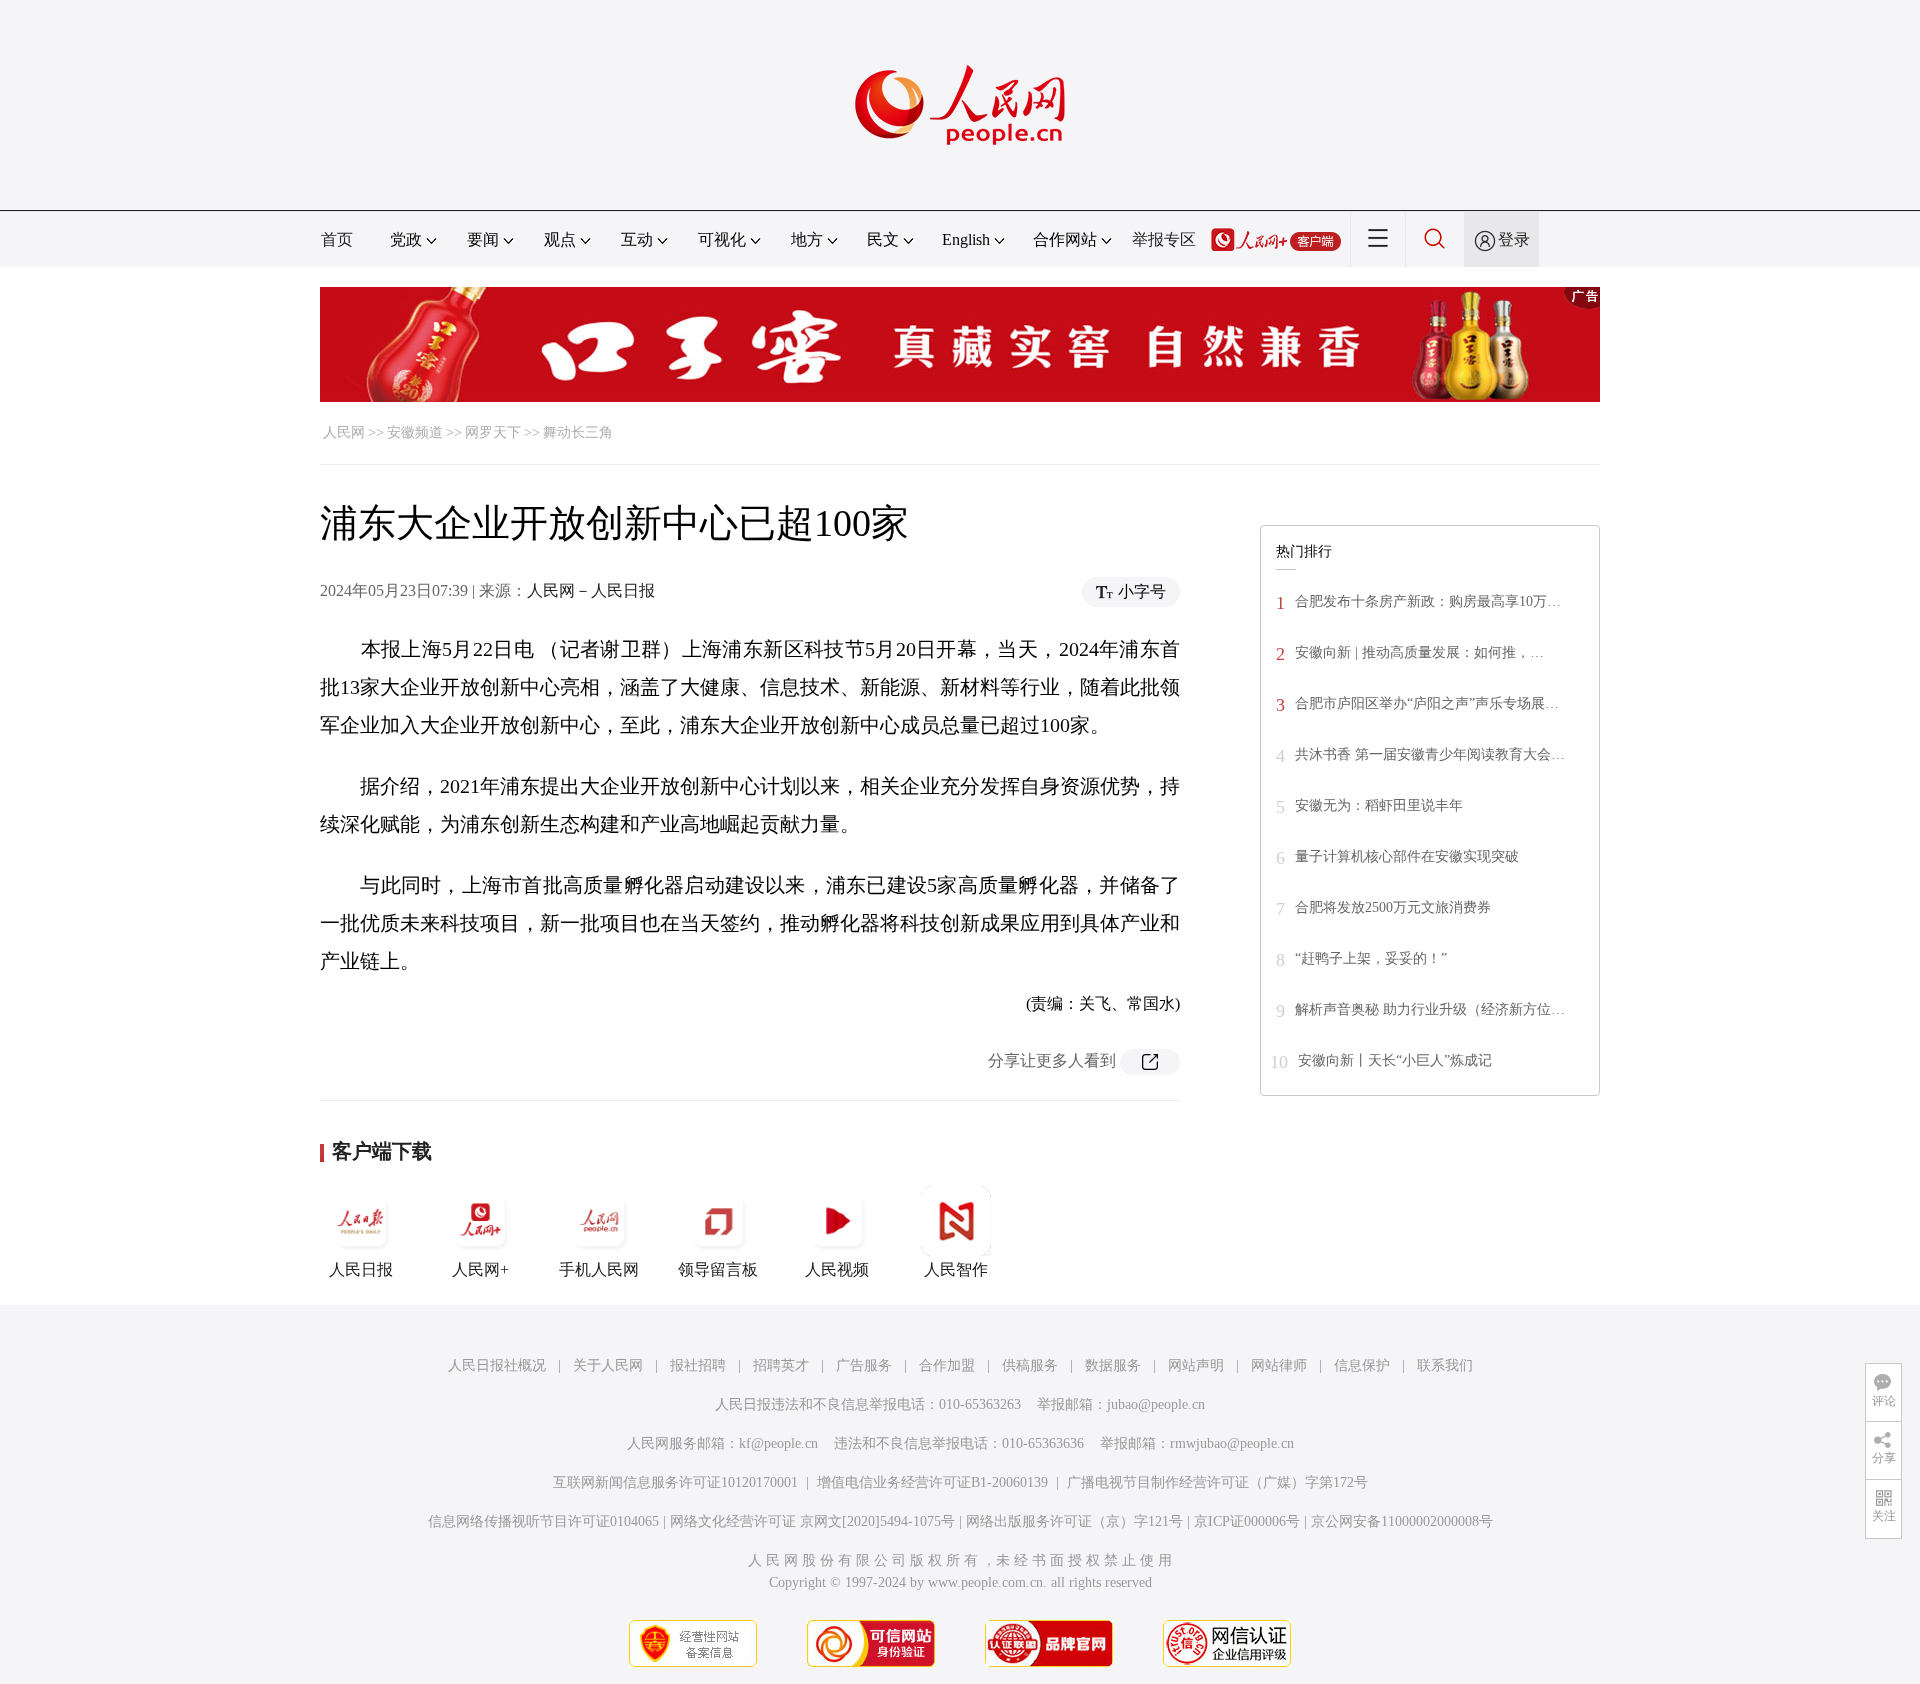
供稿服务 (1030, 1365)
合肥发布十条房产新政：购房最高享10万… (1428, 601)
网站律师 (1279, 1365)
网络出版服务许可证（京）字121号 (1074, 1521)
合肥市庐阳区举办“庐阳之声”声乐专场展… (1427, 703)
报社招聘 (698, 1365)
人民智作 (956, 1269)
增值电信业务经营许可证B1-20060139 (932, 1482)
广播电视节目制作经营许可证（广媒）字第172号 (1217, 1482)
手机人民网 (599, 1269)
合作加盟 (947, 1365)
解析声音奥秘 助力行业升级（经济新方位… (1430, 1009)
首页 (337, 239)
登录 (1514, 239)
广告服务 (864, 1365)
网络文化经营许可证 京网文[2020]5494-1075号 (812, 1521)
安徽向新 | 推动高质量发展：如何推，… (1419, 652)
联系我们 (1445, 1365)
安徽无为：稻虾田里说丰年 (1379, 805)
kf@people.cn (778, 1443)
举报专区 (1164, 239)
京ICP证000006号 (1247, 1521)
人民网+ (480, 1269)
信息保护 (1362, 1365)
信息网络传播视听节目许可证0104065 (543, 1521)
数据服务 (1113, 1365)
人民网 (344, 432)
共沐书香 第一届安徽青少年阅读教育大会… (1430, 754)
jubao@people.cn (1156, 1404)
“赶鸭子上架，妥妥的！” (1371, 958)
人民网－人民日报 (591, 590)
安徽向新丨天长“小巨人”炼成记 (1395, 1060)
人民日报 (361, 1269)
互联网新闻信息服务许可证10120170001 (675, 1482)
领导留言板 (718, 1269)
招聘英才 (781, 1365)
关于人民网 (608, 1365)
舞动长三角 (578, 432)
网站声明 (1196, 1365)
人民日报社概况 (497, 1365)
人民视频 (837, 1269)
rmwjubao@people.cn (1232, 1443)
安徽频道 (415, 432)
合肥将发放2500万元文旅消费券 (1393, 907)
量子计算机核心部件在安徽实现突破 (1407, 856)
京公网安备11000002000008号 (1402, 1521)
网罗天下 (493, 432)
